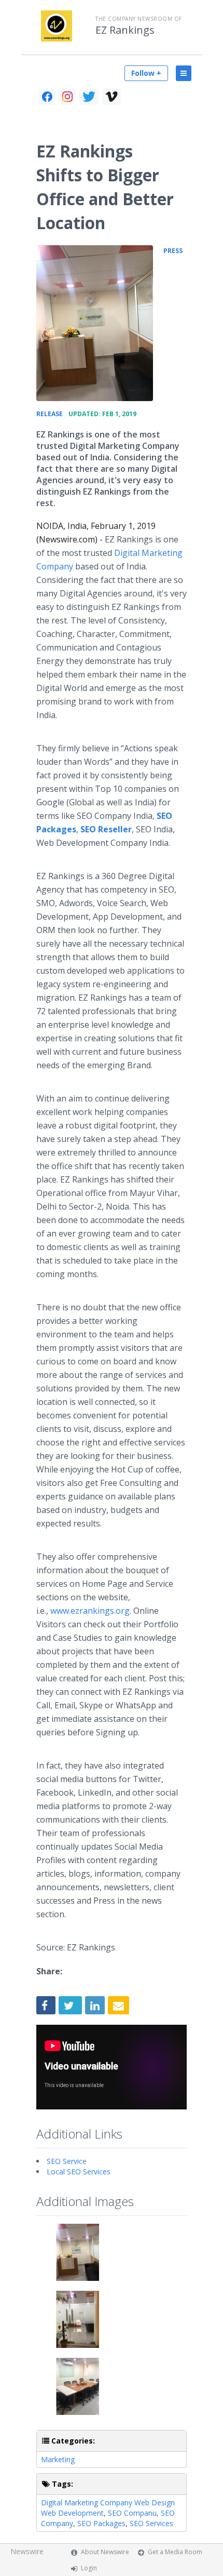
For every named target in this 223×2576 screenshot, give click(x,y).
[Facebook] (47, 97)
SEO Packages (101, 2523)
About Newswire (105, 2552)
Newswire (27, 2551)
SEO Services (151, 2523)
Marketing (58, 2459)
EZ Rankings (125, 30)
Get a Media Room (175, 2552)
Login (89, 2568)
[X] (89, 97)
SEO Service (67, 2161)
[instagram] (67, 97)
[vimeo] (112, 97)
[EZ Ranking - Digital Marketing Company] (95, 323)
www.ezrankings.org (90, 1611)
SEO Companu (132, 2513)
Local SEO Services (79, 2172)
